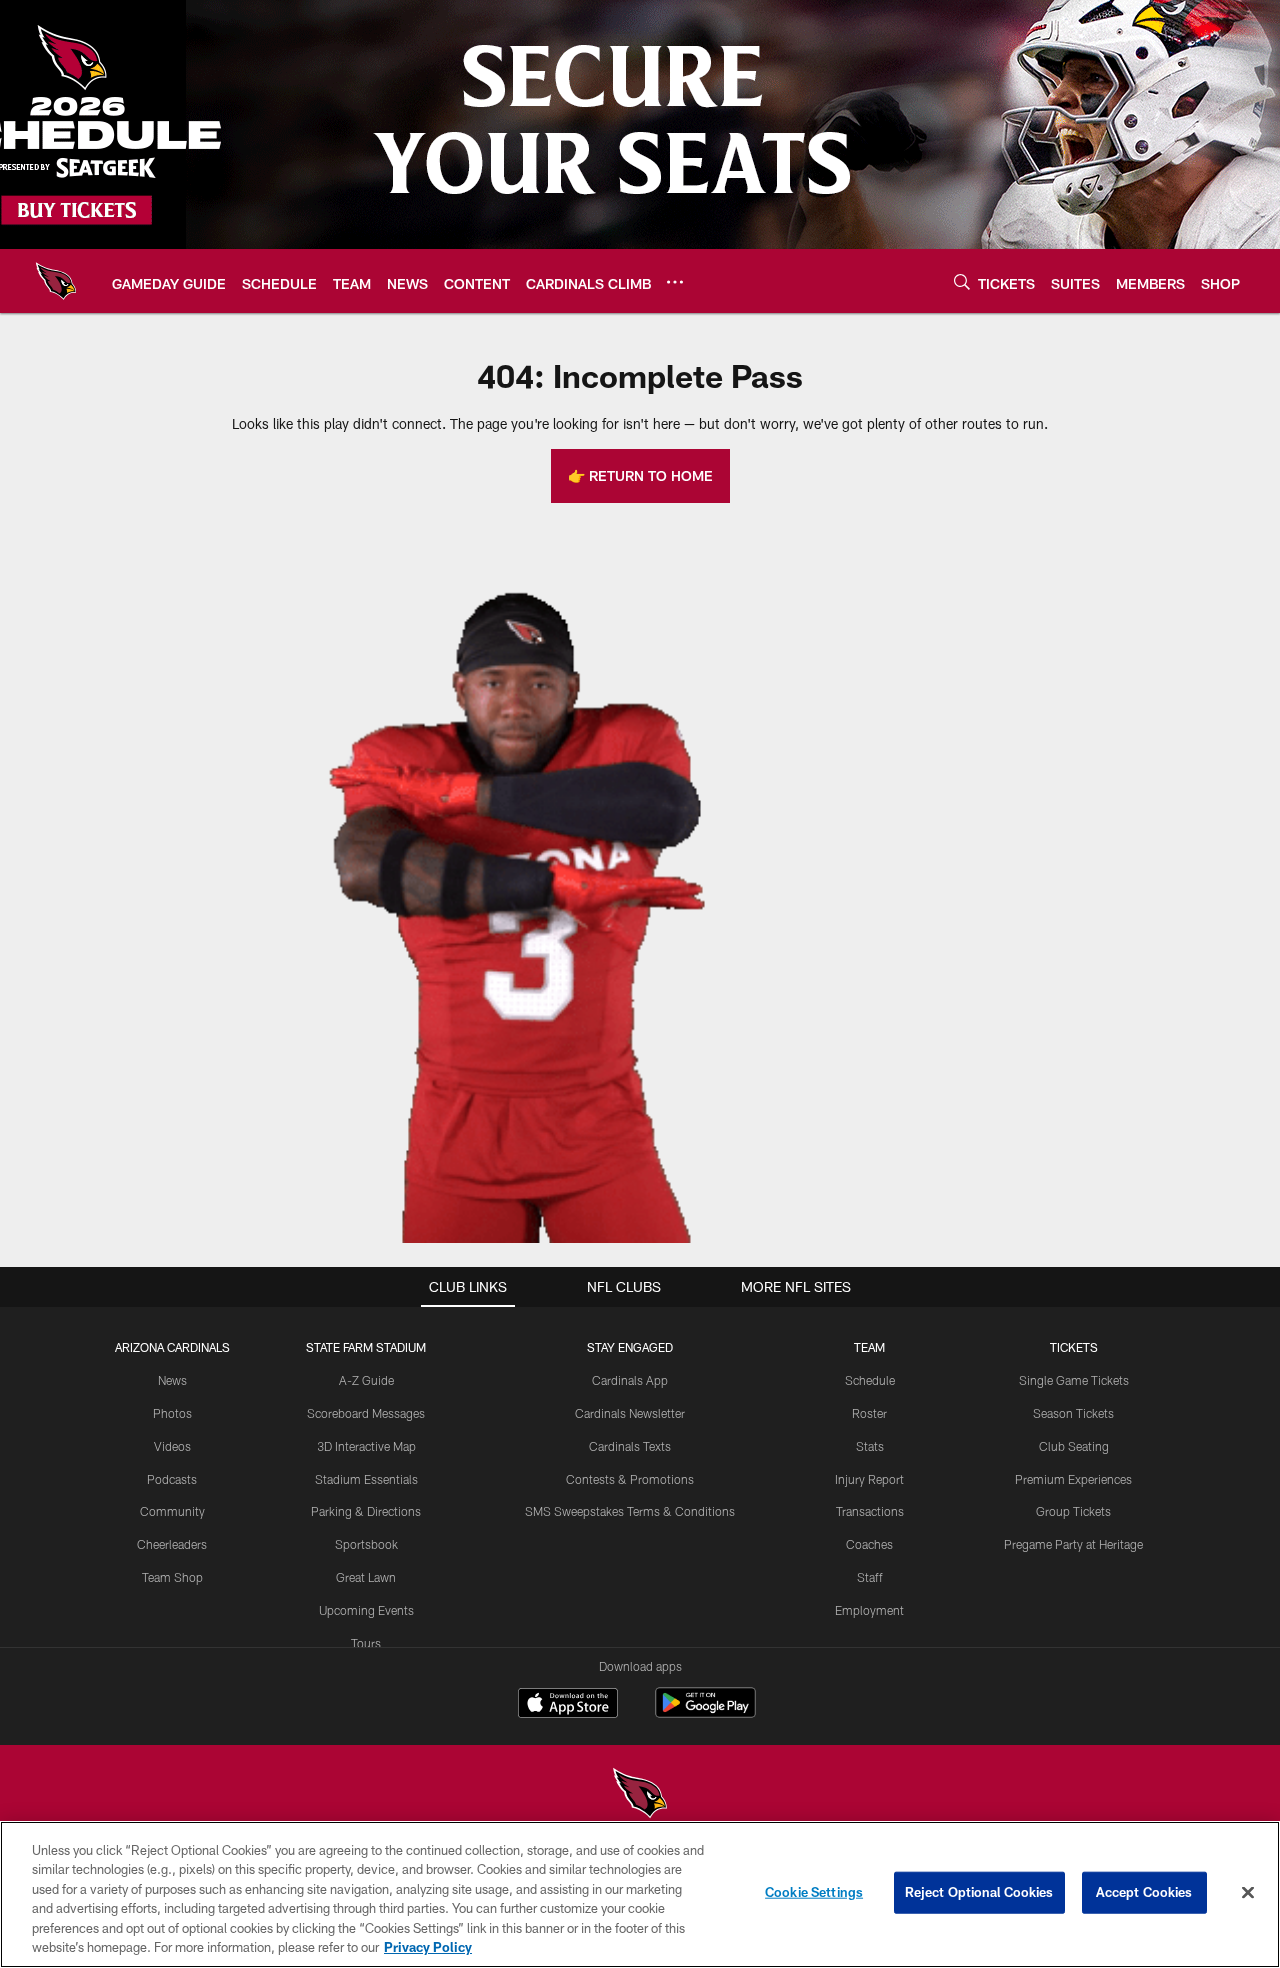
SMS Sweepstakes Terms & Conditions (630, 1511)
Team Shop (172, 1577)
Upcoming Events (366, 1610)
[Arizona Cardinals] (640, 1795)
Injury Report (869, 1479)
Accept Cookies (1144, 1892)
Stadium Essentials (366, 1479)
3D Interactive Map (366, 1446)
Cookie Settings (814, 1892)
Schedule (870, 1380)
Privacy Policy (428, 1947)
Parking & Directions (366, 1511)
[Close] (1248, 1893)
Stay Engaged (630, 1347)
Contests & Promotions (630, 1479)
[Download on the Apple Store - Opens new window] (568, 1705)
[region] (640, 1894)
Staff (870, 1577)
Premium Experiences (1073, 1479)
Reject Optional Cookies (979, 1892)
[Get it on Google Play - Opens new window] (705, 1712)
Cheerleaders (172, 1544)
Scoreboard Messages (366, 1413)
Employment (869, 1610)
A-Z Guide (366, 1380)
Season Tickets (1073, 1413)
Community (172, 1511)
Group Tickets (1073, 1511)
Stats (870, 1446)
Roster (869, 1413)
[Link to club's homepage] (56, 281)
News (172, 1380)
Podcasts (172, 1479)
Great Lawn (366, 1577)
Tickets (1074, 1347)
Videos (172, 1446)
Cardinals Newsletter (630, 1413)
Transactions (870, 1511)
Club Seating (1074, 1446)
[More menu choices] (675, 282)
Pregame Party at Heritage (1073, 1544)
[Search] (962, 281)
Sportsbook (366, 1544)
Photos (172, 1413)
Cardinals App (630, 1380)
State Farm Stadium (366, 1347)
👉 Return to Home (640, 475)
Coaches (869, 1544)
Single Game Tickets (1074, 1380)
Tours (366, 1643)
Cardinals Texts (630, 1446)
